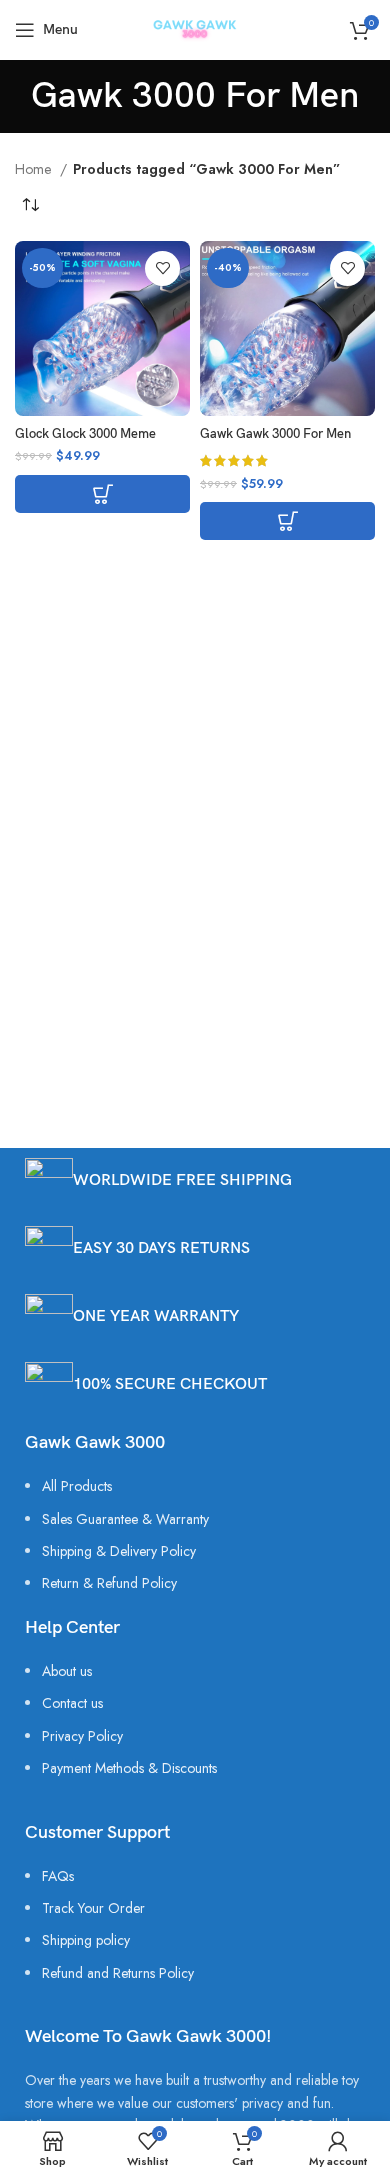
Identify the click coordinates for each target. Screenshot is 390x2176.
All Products (77, 1486)
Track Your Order (93, 1908)
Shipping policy (86, 1940)
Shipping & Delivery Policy (119, 1551)
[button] (102, 494)
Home (35, 169)
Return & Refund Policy (109, 1583)
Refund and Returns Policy (118, 1973)
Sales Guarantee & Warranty (125, 1519)
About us (67, 1671)
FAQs (58, 1876)
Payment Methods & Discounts (129, 1768)
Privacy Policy (82, 1736)
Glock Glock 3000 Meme (85, 434)
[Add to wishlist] (162, 268)
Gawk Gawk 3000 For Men (275, 434)
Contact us (72, 1703)
